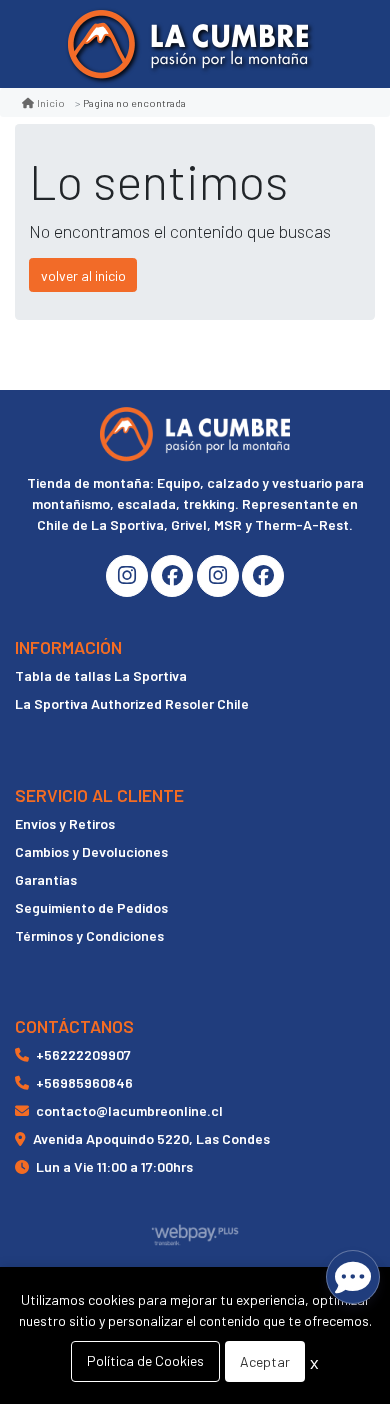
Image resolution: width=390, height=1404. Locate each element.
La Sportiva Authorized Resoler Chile (132, 703)
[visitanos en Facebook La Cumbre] (172, 576)
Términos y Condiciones (89, 935)
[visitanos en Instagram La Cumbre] (127, 576)
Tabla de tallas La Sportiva (101, 675)
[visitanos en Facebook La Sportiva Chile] (263, 576)
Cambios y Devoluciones (91, 851)
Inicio (51, 102)
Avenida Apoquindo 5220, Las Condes (151, 1138)
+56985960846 (84, 1082)
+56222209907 (83, 1054)
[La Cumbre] (188, 44)
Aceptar (265, 1361)
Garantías (46, 879)
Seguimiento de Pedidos (91, 907)
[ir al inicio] (194, 434)
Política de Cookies (145, 1360)
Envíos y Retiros (65, 823)
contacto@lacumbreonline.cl (129, 1110)
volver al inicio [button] (83, 275)
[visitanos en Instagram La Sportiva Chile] (218, 576)
